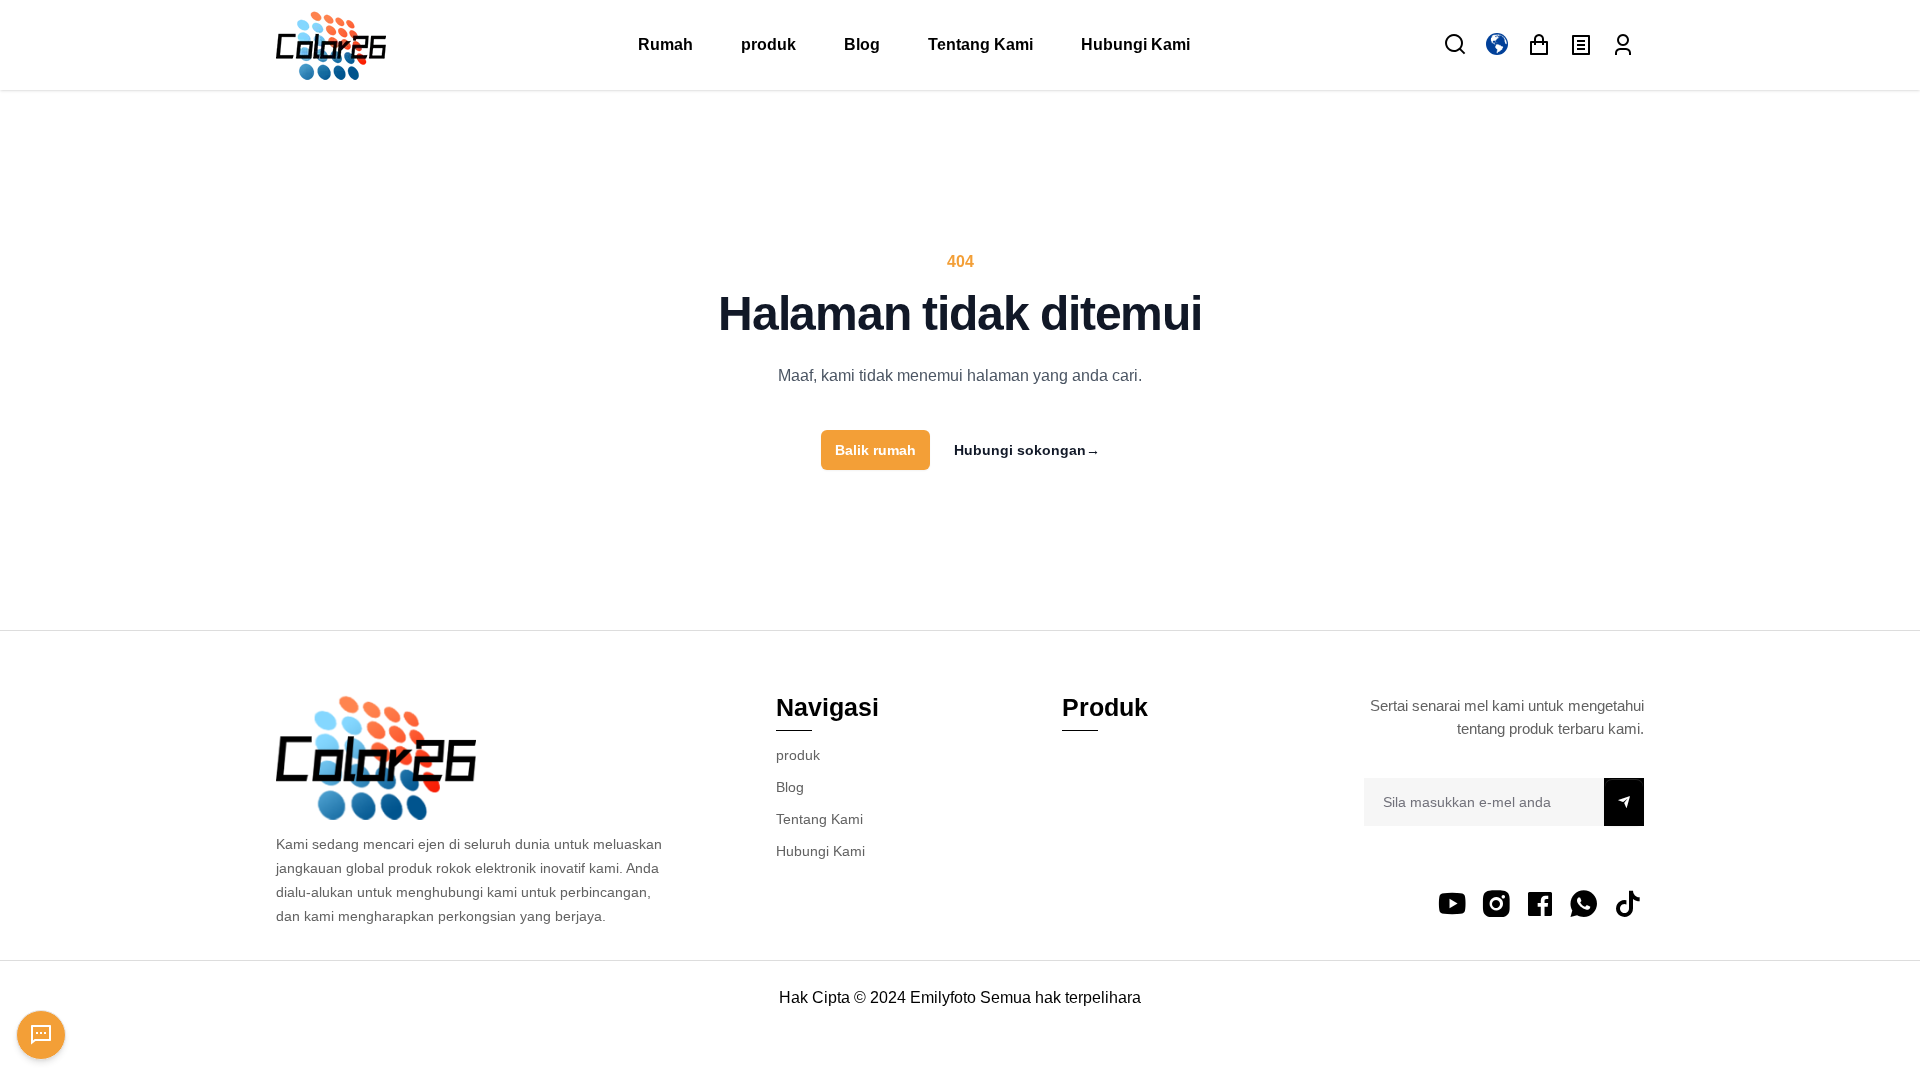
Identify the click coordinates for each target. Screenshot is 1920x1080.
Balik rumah (875, 450)
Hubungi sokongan (1027, 450)
